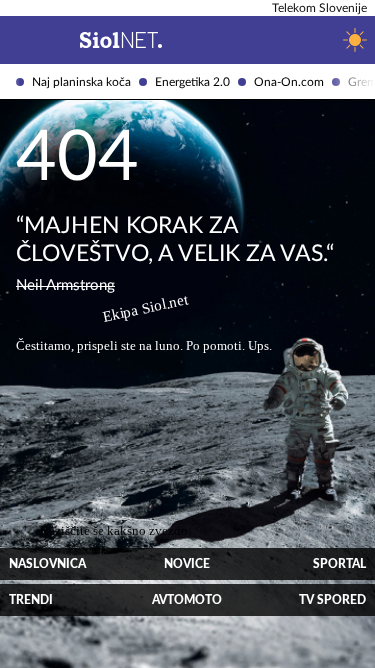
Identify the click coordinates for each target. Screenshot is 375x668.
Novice (187, 564)
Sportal (339, 564)
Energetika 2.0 (192, 82)
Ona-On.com (289, 82)
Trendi (31, 600)
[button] (16, 40)
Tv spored (332, 600)
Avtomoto (187, 600)
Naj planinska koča (81, 82)
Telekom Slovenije (319, 8)
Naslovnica (47, 564)
